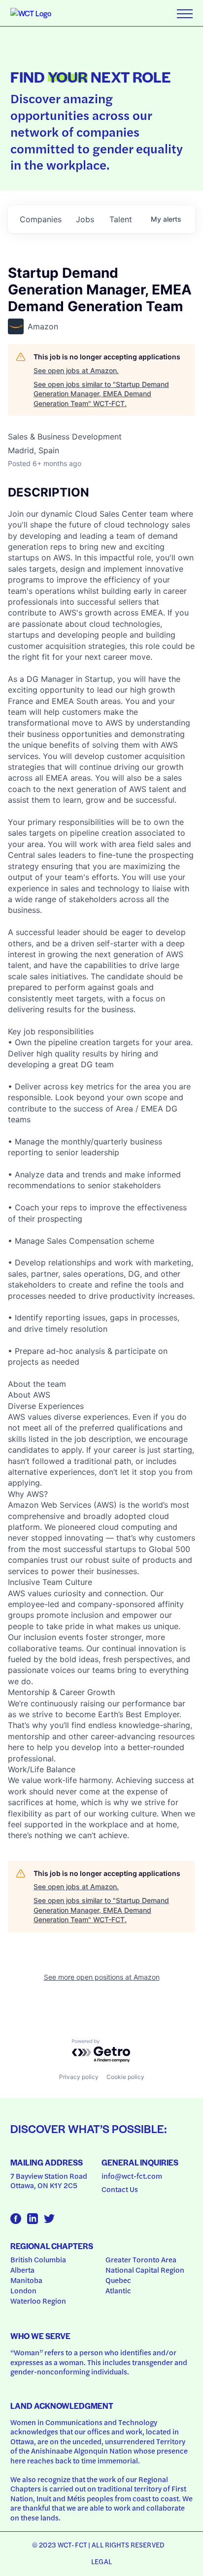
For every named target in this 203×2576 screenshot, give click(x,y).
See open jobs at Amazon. (76, 370)
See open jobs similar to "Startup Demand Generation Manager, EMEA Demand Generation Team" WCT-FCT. (101, 394)
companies (41, 219)
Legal (101, 2561)
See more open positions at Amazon (102, 1977)
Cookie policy (125, 2077)
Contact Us (120, 2189)
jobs (85, 219)
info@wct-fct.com (132, 2176)
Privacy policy (79, 2077)
